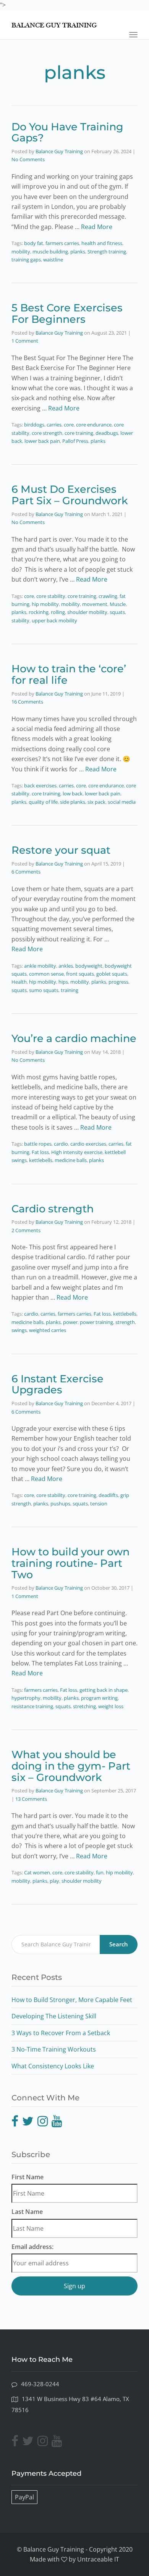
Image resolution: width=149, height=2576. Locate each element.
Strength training (107, 252)
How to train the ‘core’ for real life (69, 674)
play (54, 1881)
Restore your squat (61, 850)
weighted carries (48, 1330)
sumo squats (44, 990)
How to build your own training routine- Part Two (70, 1563)
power (70, 1322)
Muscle (118, 604)
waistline (53, 260)
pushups (60, 1504)
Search (119, 1944)
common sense (46, 974)
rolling (58, 612)
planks (78, 252)
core (69, 425)
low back (73, 793)
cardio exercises (88, 1144)
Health (19, 982)
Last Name (27, 2212)
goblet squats (112, 974)
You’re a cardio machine (74, 1038)
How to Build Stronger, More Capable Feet (72, 2000)
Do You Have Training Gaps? (67, 132)
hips (63, 982)
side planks (73, 802)
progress (118, 982)
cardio (61, 1144)
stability (20, 620)
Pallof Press (75, 441)
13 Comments (31, 1799)
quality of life (43, 802)
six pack (96, 802)
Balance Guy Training (59, 151)
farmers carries (62, 243)
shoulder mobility (87, 612)
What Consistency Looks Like (53, 2066)
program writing (99, 1698)
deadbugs (107, 433)
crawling (108, 596)
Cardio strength (53, 1209)
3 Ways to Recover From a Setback (61, 2033)
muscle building (50, 252)
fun (100, 1872)
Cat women (37, 1872)
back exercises (40, 785)
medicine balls (71, 1160)
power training (96, 1322)
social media (122, 802)
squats (117, 612)
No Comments (28, 159)
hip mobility (45, 604)
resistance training (32, 1706)
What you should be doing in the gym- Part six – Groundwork (71, 1766)
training (70, 990)
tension (99, 1504)
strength (125, 1322)
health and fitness (102, 243)
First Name (28, 2177)
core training (79, 433)
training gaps (26, 260)
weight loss (111, 1706)
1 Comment (25, 341)
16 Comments (27, 702)
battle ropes (38, 1144)
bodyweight (89, 966)
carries (54, 425)
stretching (84, 1706)
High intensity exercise (77, 1152)
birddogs (34, 425)
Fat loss (40, 1152)
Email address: (32, 2247)
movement (95, 604)
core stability (51, 596)
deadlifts (108, 1495)
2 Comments (26, 1230)
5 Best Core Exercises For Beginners (67, 313)
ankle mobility (40, 966)
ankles (66, 966)
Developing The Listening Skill (54, 2016)
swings (19, 1330)
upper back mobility (54, 620)
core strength (47, 433)
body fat (34, 243)
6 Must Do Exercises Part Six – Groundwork (70, 495)
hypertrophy (26, 1698)
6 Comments (26, 872)
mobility (21, 252)
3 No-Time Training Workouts (54, 2049)
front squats (80, 974)
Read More (97, 227)
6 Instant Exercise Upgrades (57, 1384)
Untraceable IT (98, 2559)
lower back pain (42, 441)
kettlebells (41, 1160)
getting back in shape (104, 1690)
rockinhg (39, 612)
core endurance (94, 425)
